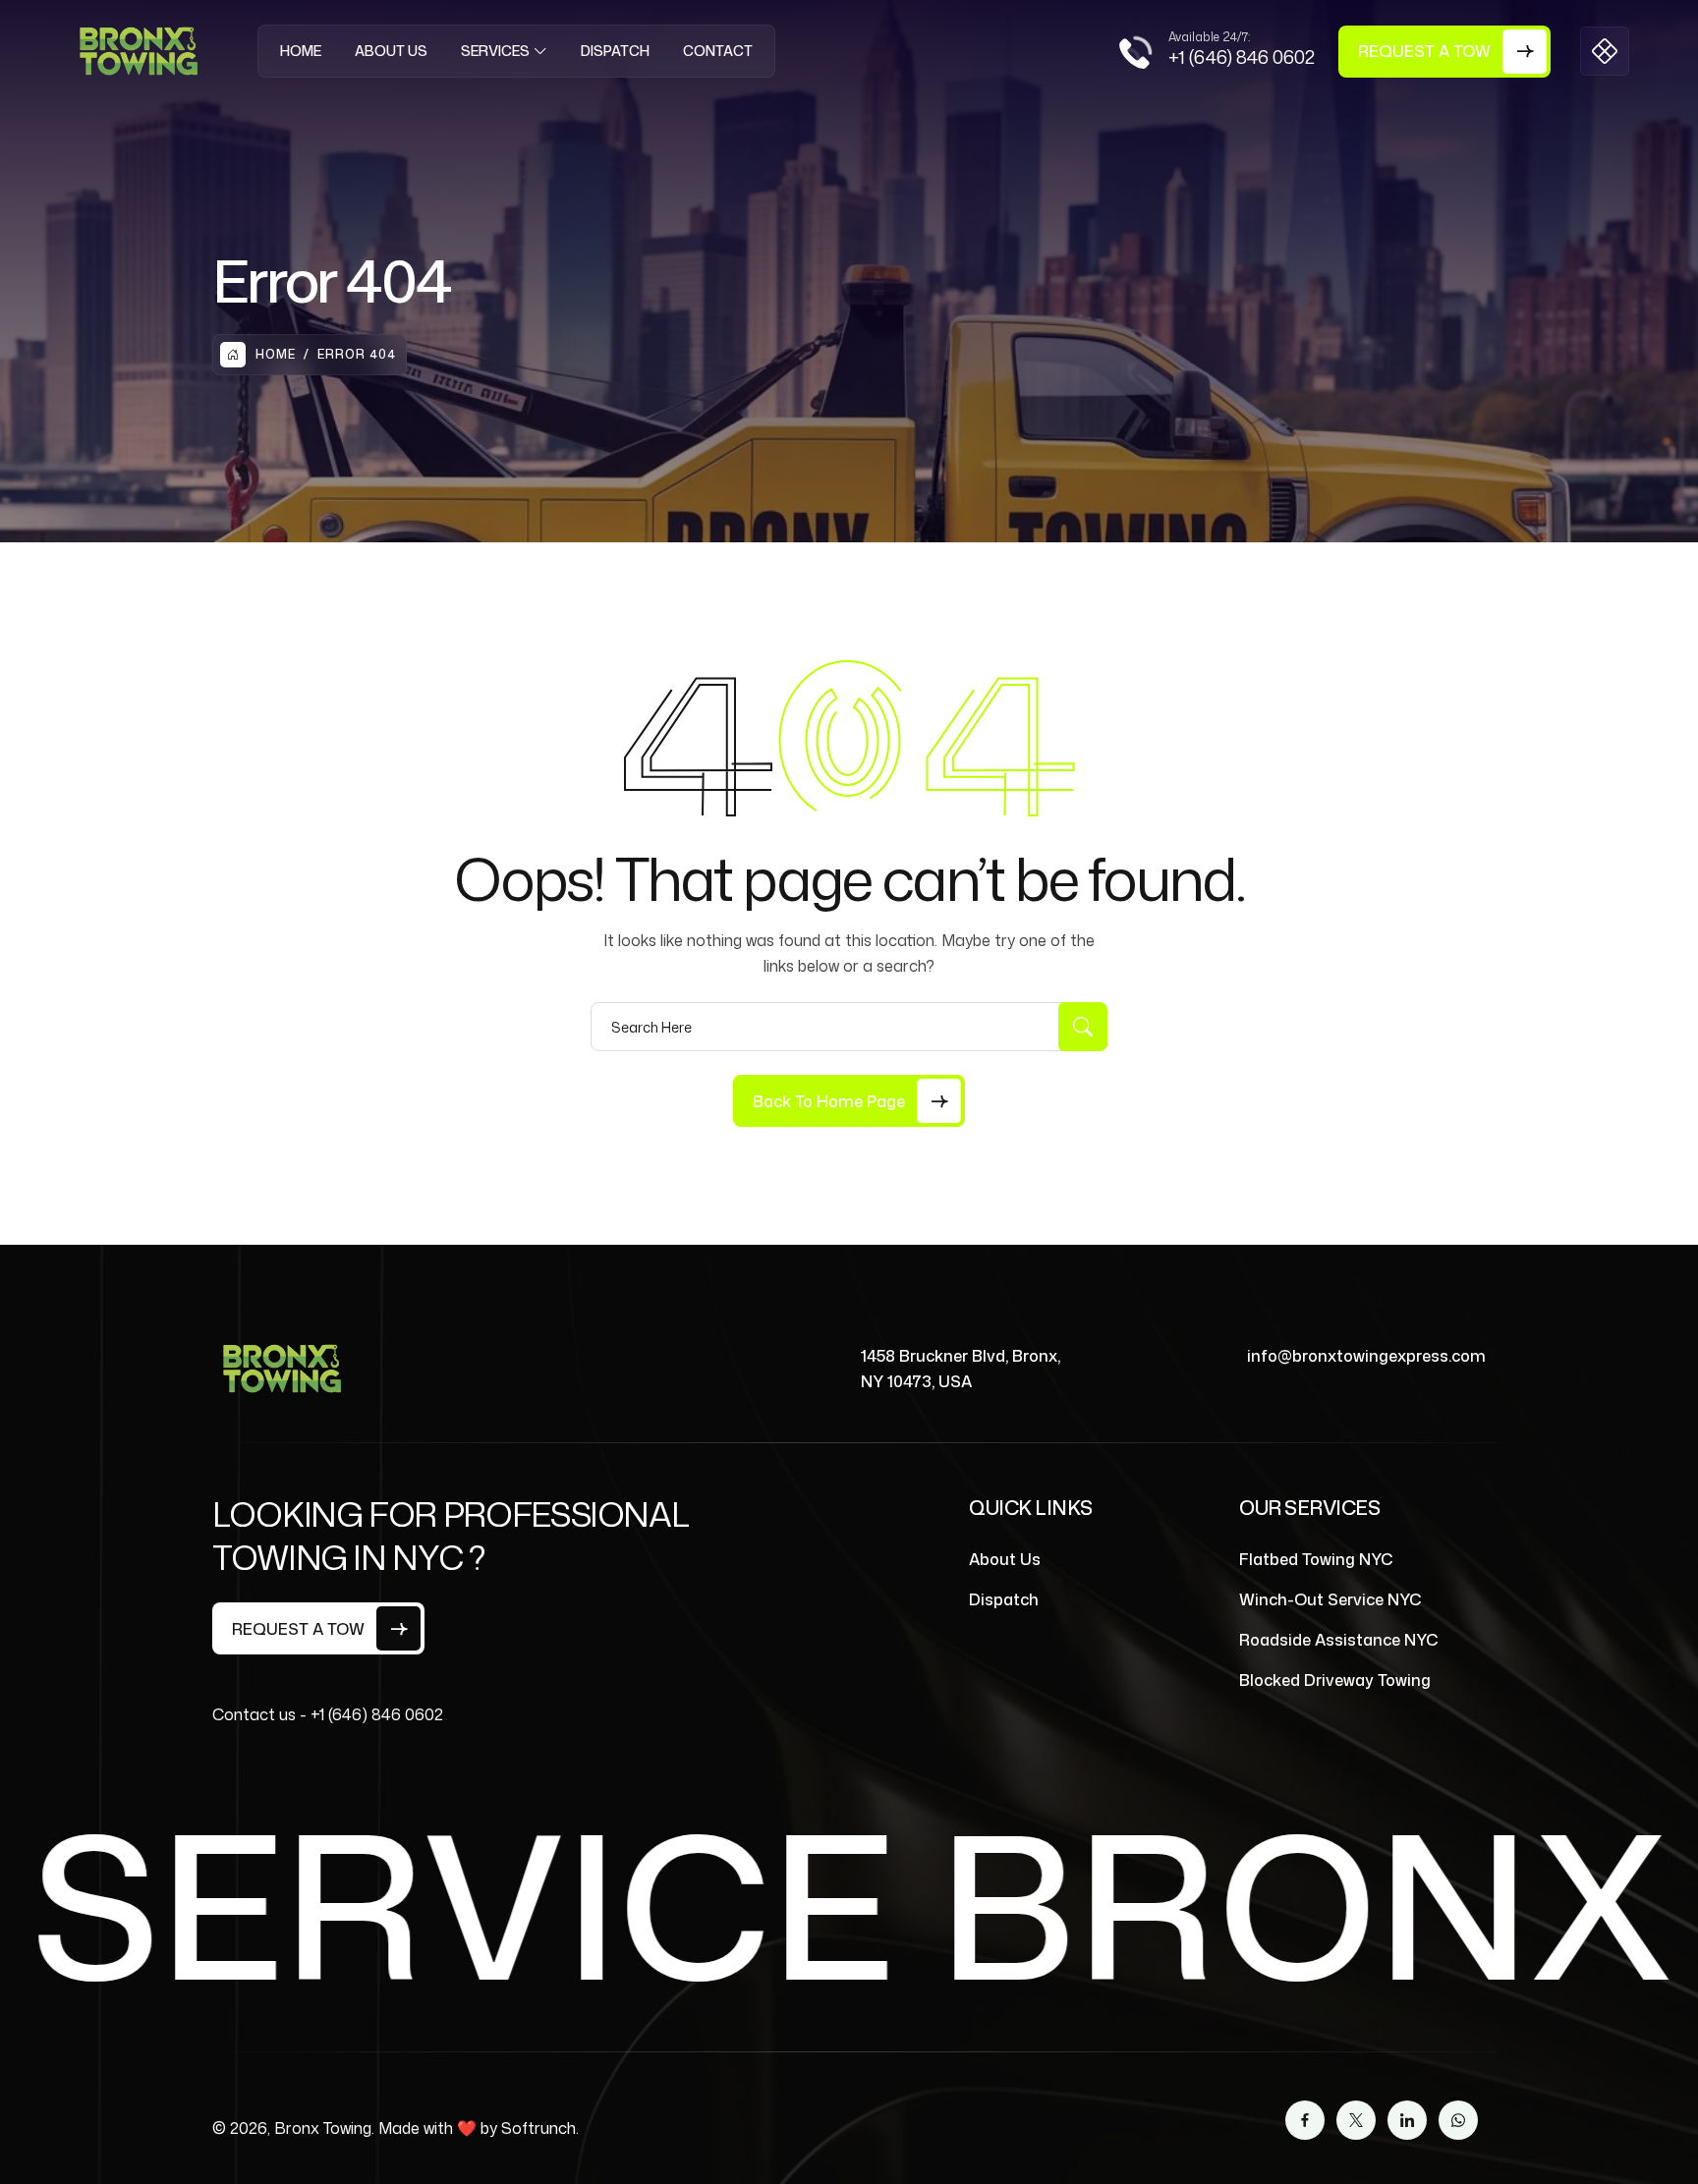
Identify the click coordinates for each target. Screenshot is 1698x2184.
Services (495, 51)
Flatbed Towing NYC (1316, 1559)
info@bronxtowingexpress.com (1366, 1356)
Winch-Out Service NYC (1330, 1599)
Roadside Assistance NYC (1339, 1640)
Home (301, 51)
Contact (718, 51)
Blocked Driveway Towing (1335, 1680)
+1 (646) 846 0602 (1242, 57)
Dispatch (615, 51)
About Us (391, 51)
